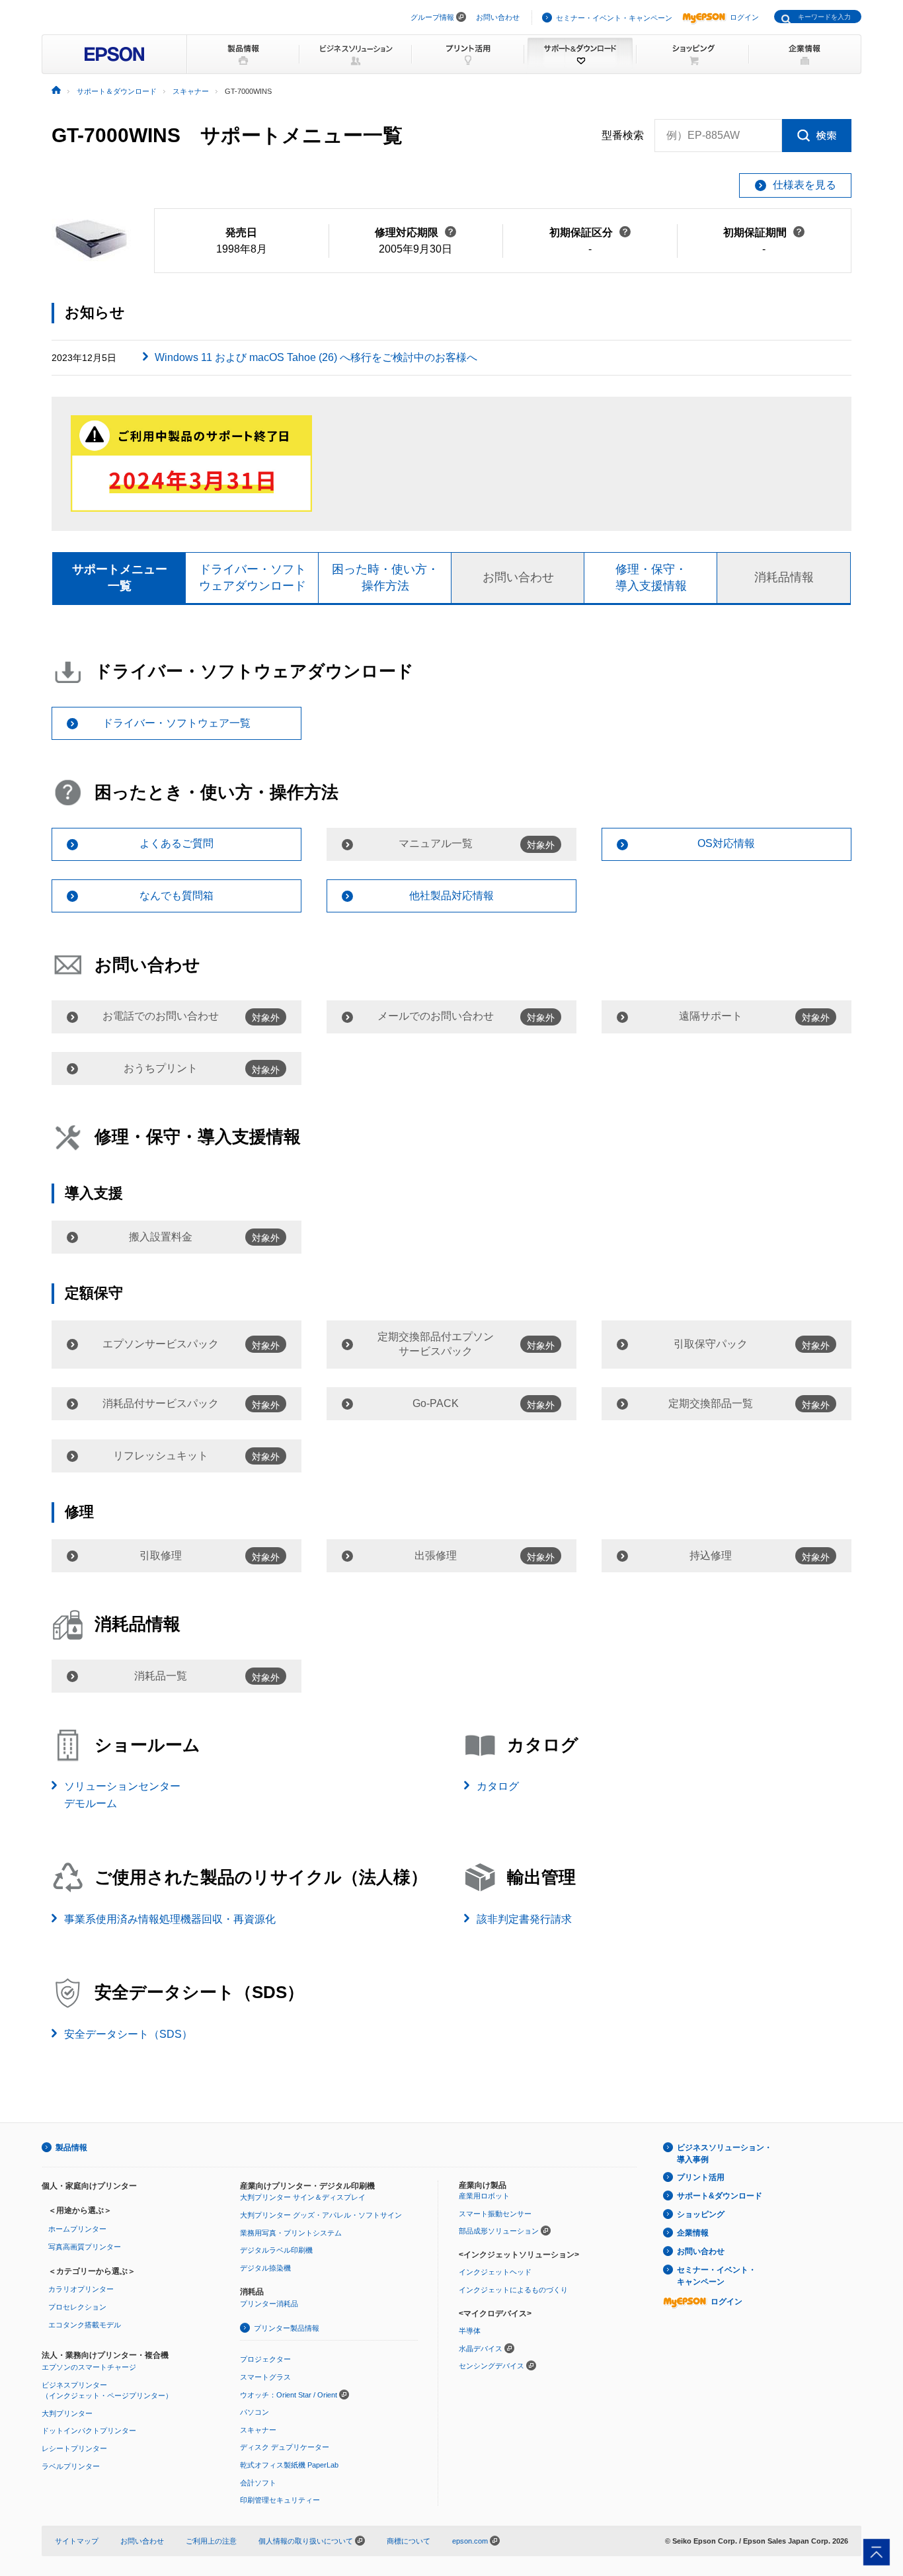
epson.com (470, 2541)
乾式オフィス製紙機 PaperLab (289, 2465)
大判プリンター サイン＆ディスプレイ (303, 2197)
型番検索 (623, 135)
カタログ (498, 1786)
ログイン (744, 17)
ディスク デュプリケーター (285, 2447)
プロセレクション (77, 2307)
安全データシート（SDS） (128, 2034)
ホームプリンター (77, 2229)
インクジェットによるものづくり (513, 2290)
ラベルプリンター (71, 2466)
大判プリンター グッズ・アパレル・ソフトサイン (321, 2215)
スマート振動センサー (495, 2214)
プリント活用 (701, 2177)
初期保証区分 (590, 232)
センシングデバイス (491, 2366)
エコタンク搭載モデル (85, 2325)
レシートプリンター (74, 2448)
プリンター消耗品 (269, 2304)
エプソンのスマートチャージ (89, 2367)
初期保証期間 (764, 232)
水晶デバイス (481, 2349)
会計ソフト (258, 2483)
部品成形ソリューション (499, 2231)
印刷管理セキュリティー (280, 2500)
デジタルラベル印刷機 (276, 2250)
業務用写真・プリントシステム (291, 2233)
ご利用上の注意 (211, 2541)
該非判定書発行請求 (524, 1919)
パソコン (255, 2412)
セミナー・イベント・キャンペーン (614, 18)
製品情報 (71, 2148)
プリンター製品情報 (287, 2328)
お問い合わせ (498, 17)
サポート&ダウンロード (720, 2196)
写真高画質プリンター (85, 2247)
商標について (409, 2541)
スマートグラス (265, 2377)
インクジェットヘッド (495, 2272)
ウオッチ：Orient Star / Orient (289, 2395)
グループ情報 (432, 17)
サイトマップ (77, 2541)
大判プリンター (67, 2413)
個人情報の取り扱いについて (307, 2541)
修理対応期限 (415, 232)
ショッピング (701, 2214)
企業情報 (693, 2233)
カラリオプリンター (81, 2289)
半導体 (470, 2331)
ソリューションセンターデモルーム (122, 1795)
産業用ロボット (484, 2196)
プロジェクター (265, 2359)
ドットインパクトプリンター (89, 2431)
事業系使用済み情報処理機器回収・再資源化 (170, 1919)
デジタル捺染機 (265, 2268)
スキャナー (258, 2430)
